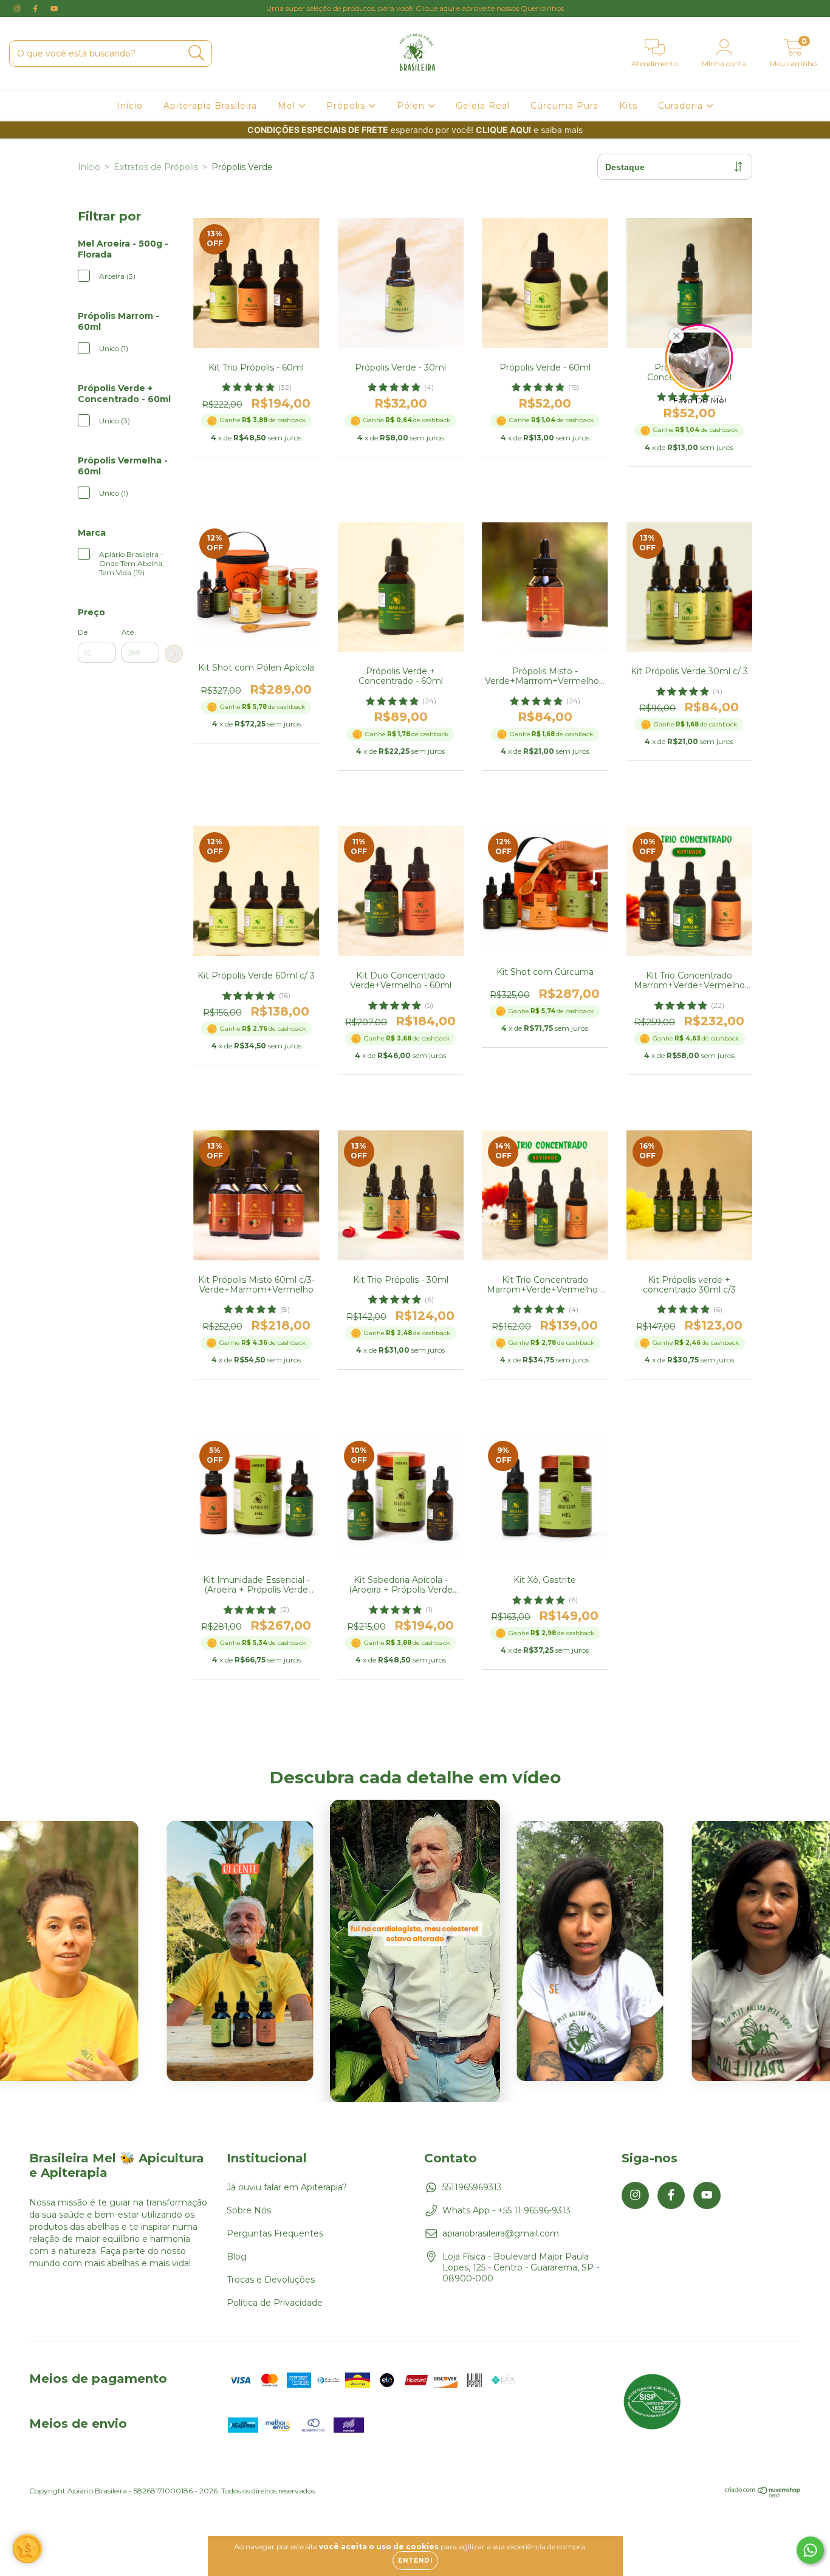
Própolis (347, 106)
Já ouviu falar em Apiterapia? (287, 2187)
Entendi (415, 2561)
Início (130, 106)
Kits (628, 106)
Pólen (412, 106)
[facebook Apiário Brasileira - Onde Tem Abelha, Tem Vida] (36, 9)
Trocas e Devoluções (271, 2280)
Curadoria (682, 106)
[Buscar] (197, 53)
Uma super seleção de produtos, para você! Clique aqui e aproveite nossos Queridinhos (415, 8)
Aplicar (174, 654)
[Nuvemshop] (763, 2495)
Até (128, 632)
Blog (237, 2257)
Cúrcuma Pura (564, 106)
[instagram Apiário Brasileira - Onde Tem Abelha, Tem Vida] (18, 9)
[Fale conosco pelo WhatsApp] (810, 2550)
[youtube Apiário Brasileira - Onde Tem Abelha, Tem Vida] (54, 9)
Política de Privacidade (275, 2303)
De (83, 632)
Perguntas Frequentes (275, 2233)
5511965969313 (472, 2187)
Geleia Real (483, 106)
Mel (288, 106)
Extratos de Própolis (156, 167)
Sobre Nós (249, 2210)
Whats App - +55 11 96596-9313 (506, 2210)
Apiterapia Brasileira (210, 106)
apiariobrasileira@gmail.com (501, 2233)
